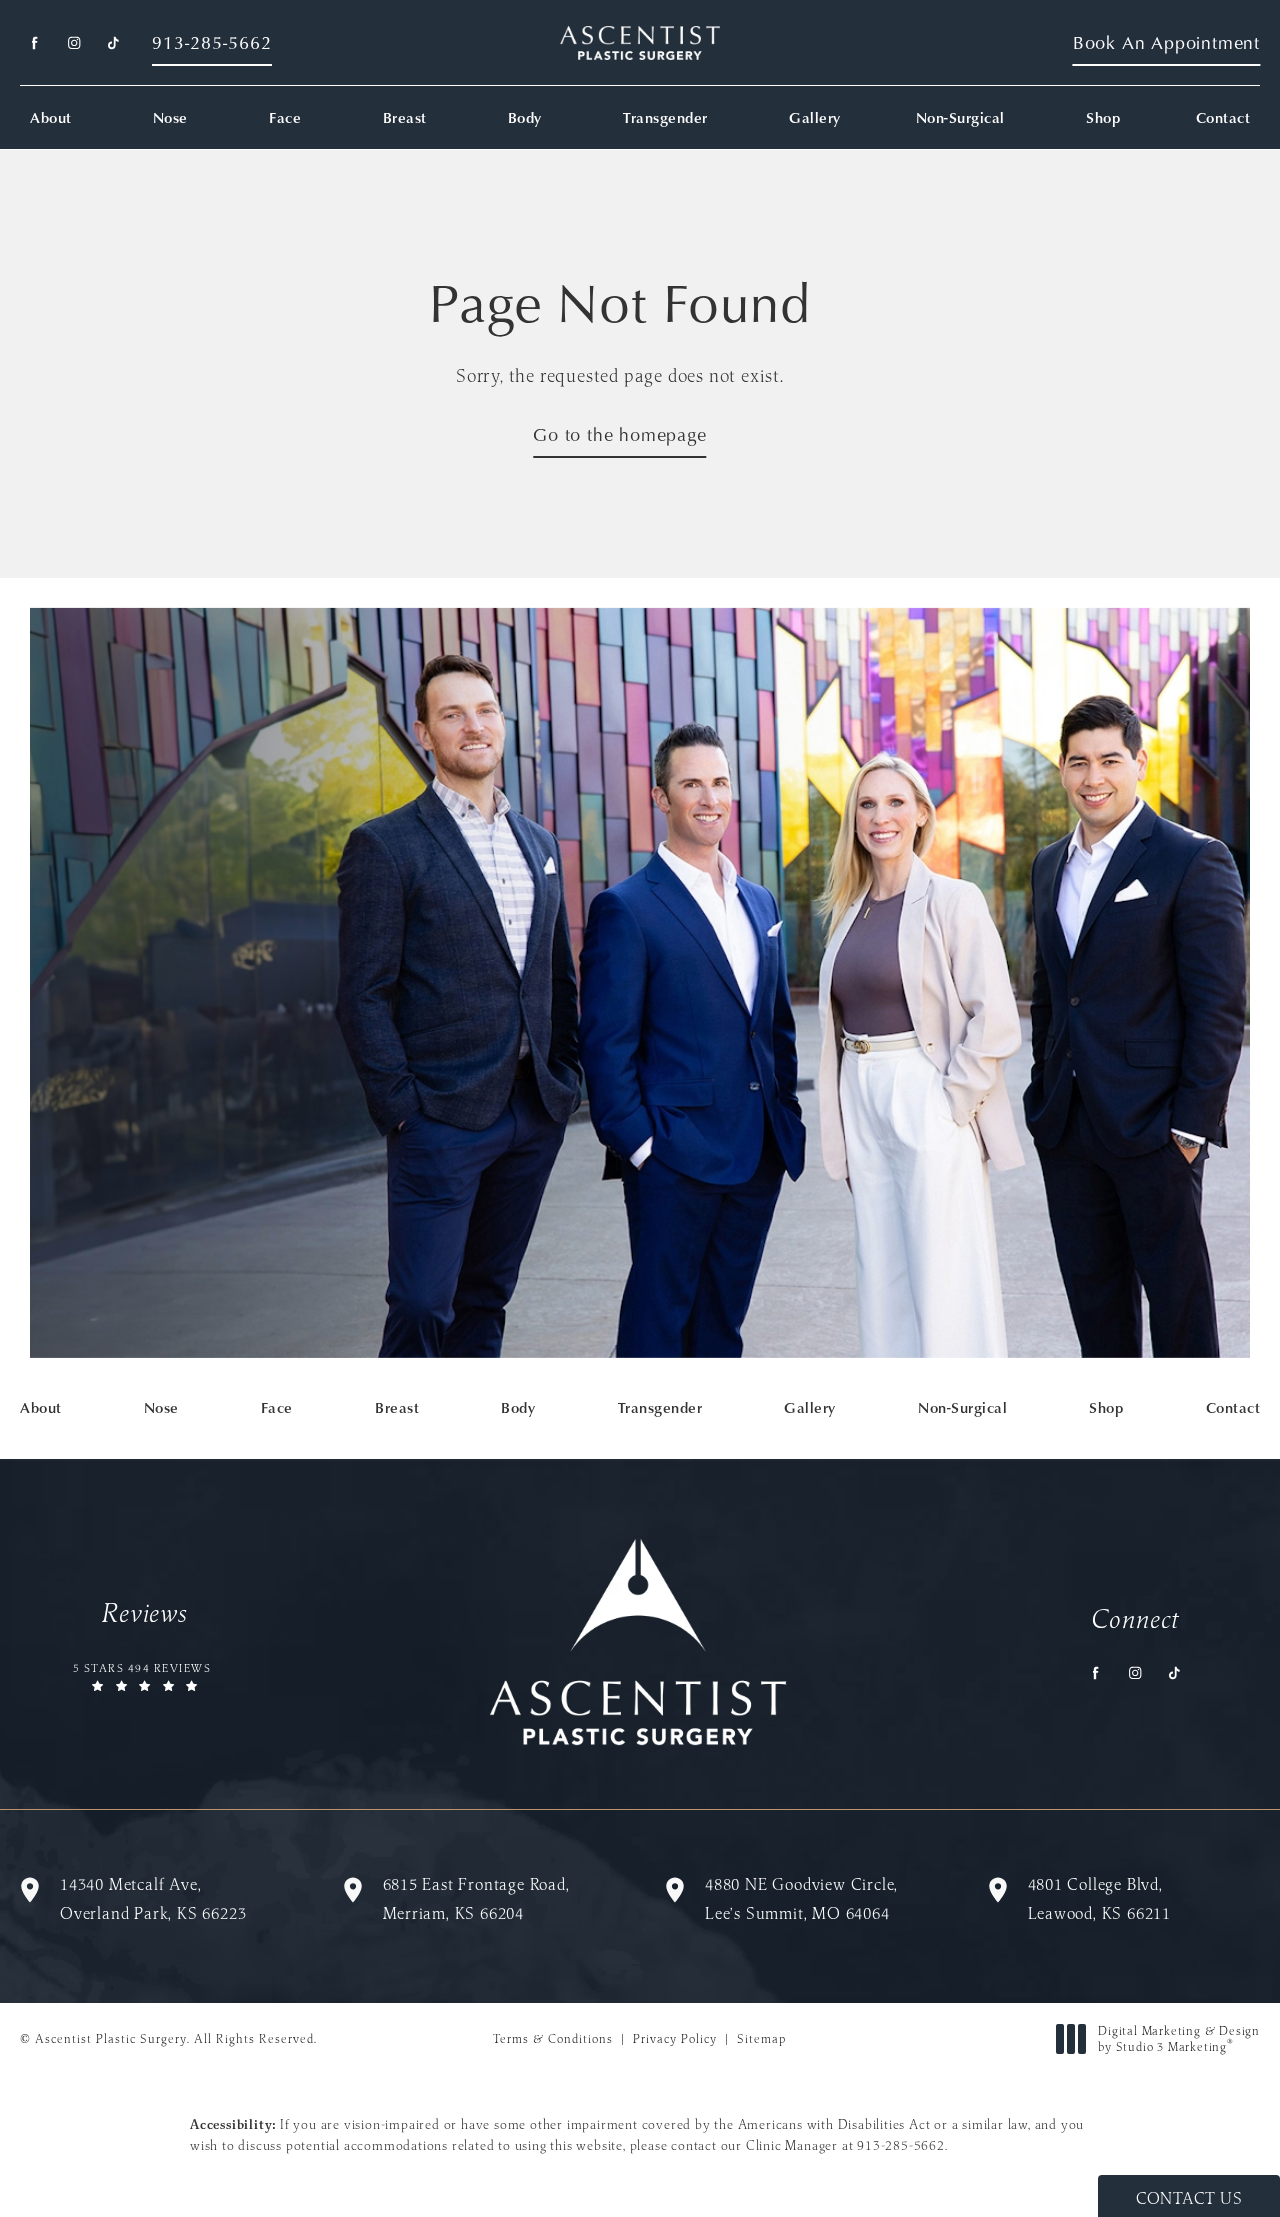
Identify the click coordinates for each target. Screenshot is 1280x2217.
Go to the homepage (619, 434)
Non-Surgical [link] (960, 117)
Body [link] (525, 117)
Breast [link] (405, 117)
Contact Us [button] (1189, 2198)
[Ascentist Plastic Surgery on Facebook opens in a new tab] (34, 43)
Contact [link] (1223, 117)
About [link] (51, 117)
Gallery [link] (815, 117)
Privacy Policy (675, 2038)
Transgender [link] (665, 117)
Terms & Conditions (553, 2038)
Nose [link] (170, 117)
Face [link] (285, 117)
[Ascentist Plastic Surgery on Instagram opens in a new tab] (73, 43)
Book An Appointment (1166, 42)
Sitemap (761, 2038)
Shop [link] (1103, 117)
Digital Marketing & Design (1178, 2038)
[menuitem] (34, 43)
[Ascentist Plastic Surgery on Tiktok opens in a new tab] (112, 43)
